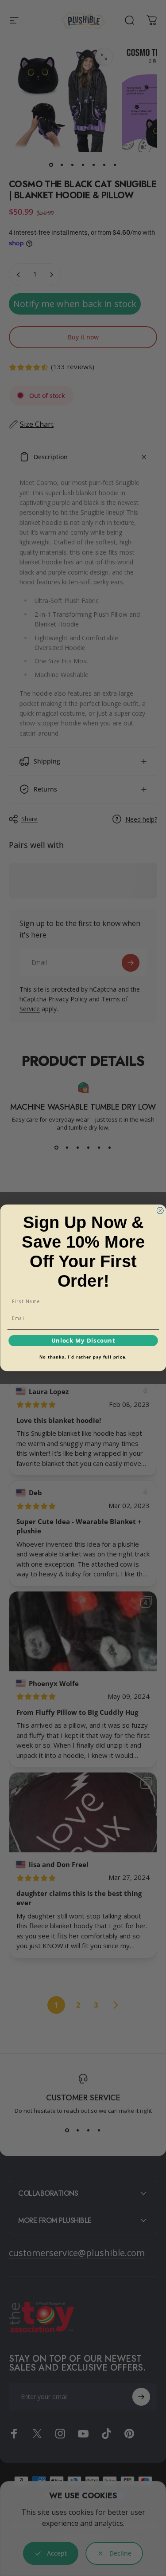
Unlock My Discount (83, 1341)
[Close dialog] (160, 1211)
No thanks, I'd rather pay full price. (83, 1357)
